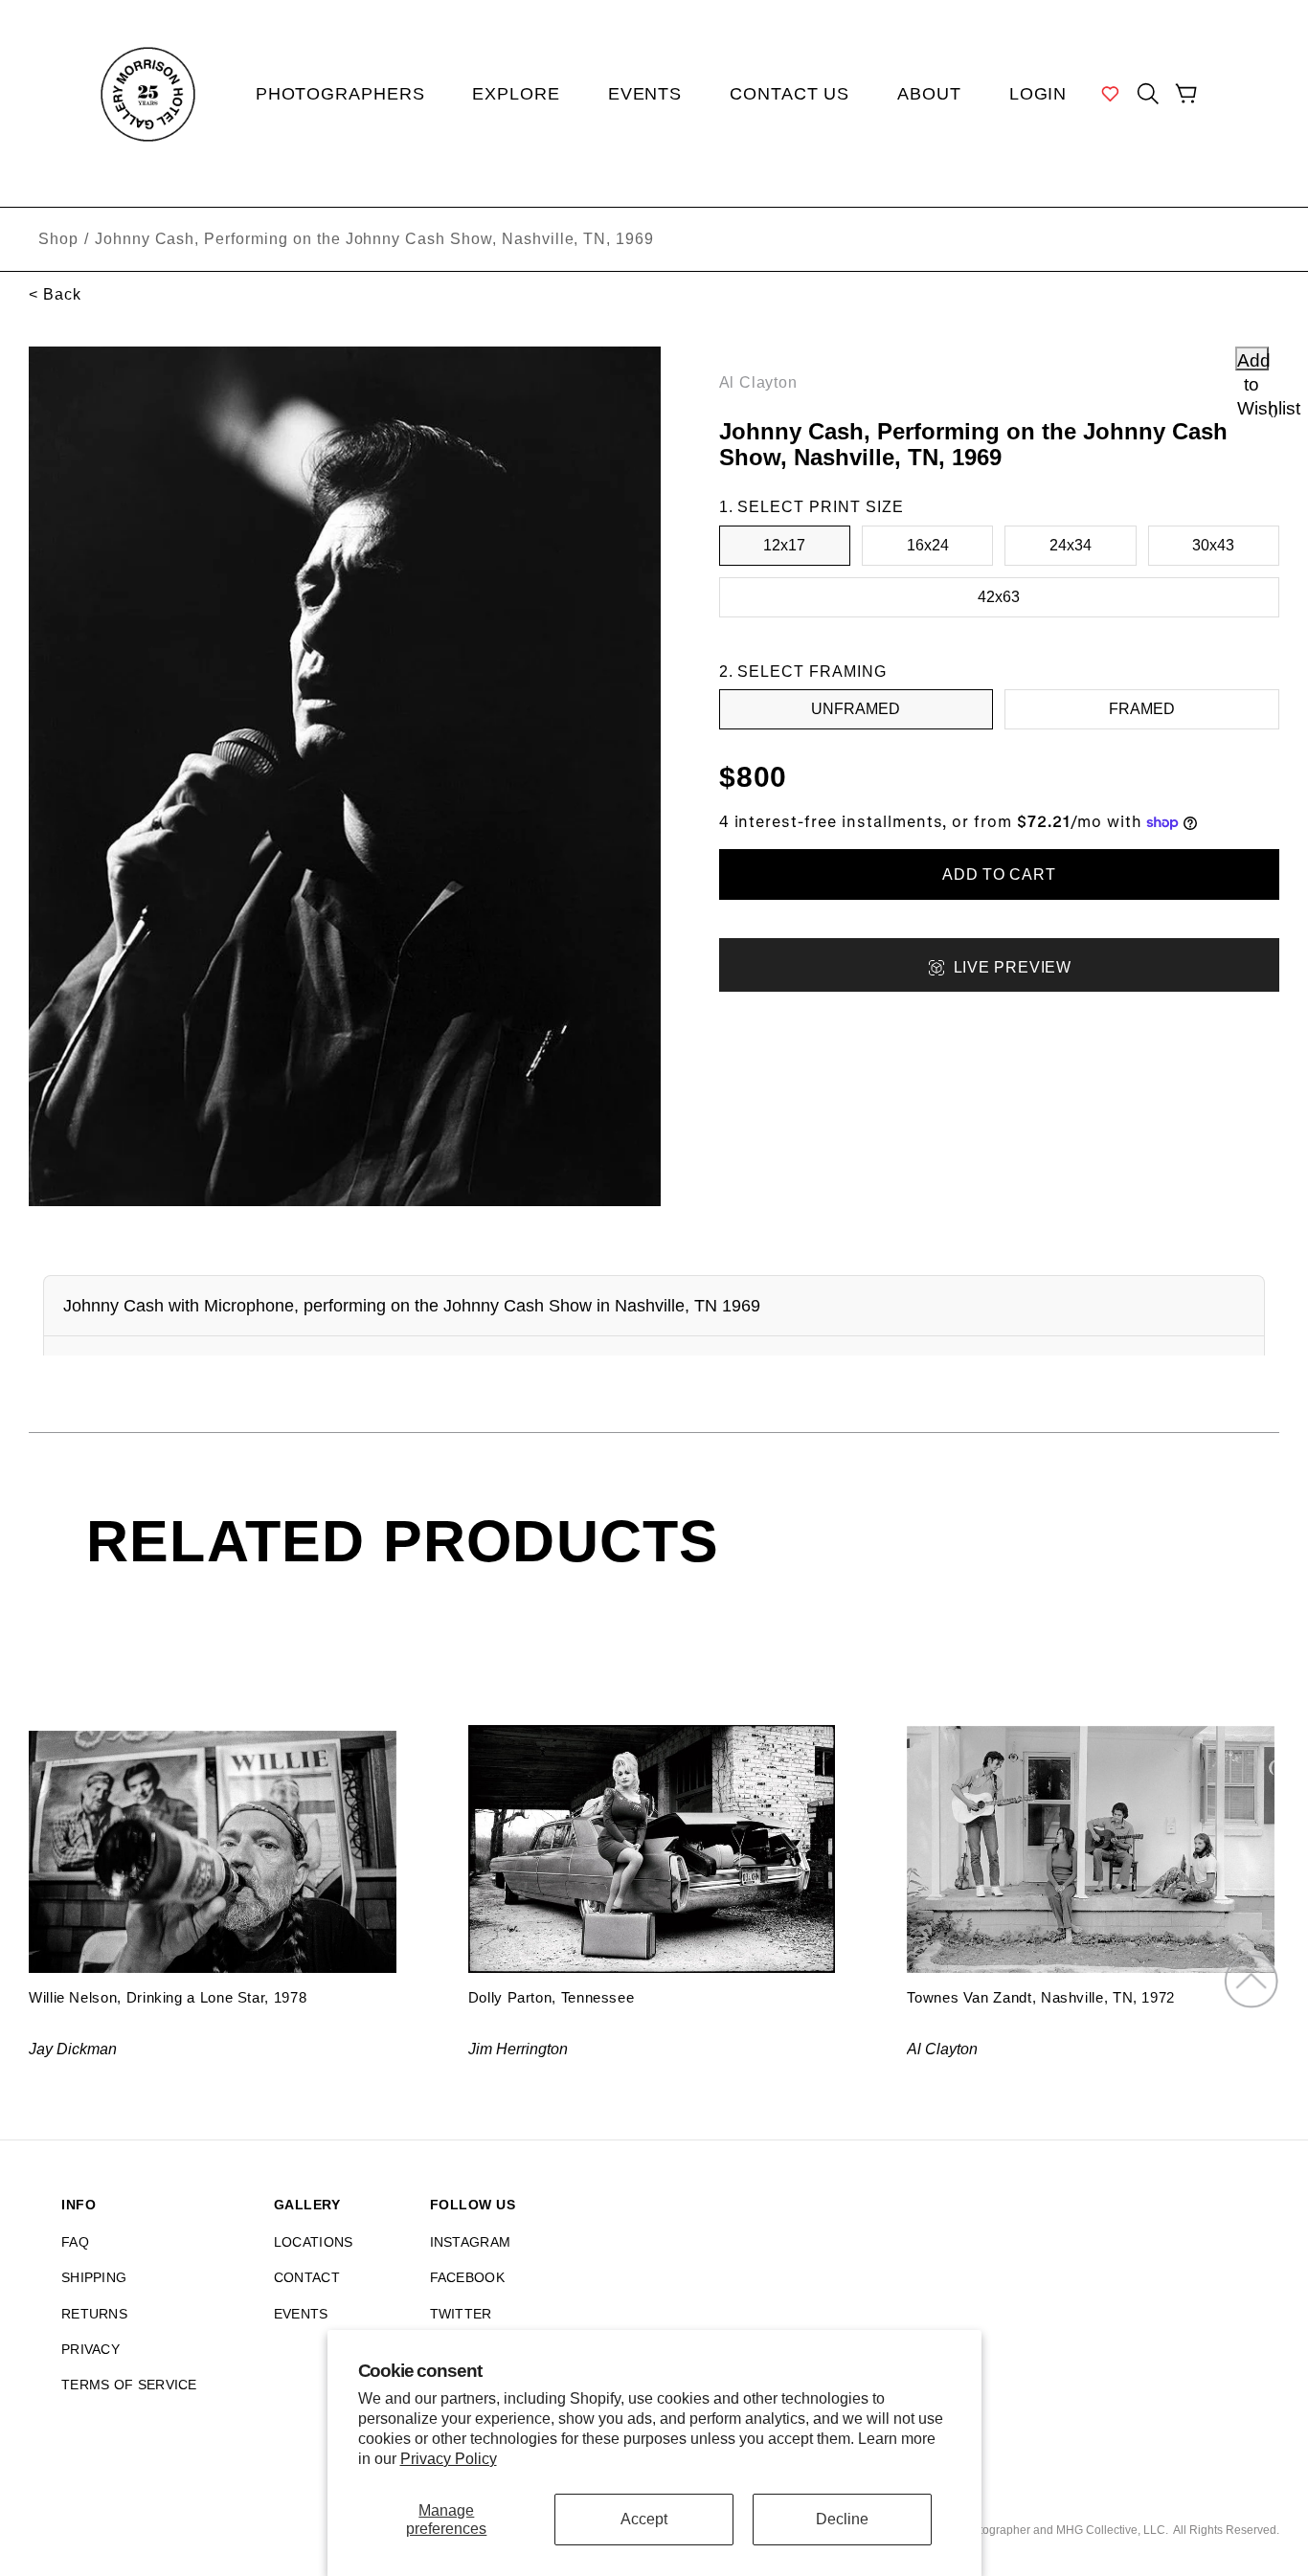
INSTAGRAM (471, 2242)
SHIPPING (94, 2277)
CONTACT (307, 2277)
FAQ (75, 2242)
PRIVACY (90, 2349)
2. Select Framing (803, 672)
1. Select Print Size (812, 507)
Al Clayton (758, 382)
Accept (644, 2519)
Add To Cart (999, 874)
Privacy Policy (449, 2459)
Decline (842, 2519)
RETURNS (94, 2314)
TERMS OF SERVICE (129, 2385)
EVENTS (301, 2314)
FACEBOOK (467, 2277)
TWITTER (461, 2314)
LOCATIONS (314, 2242)
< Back (55, 294)
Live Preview (1013, 967)
